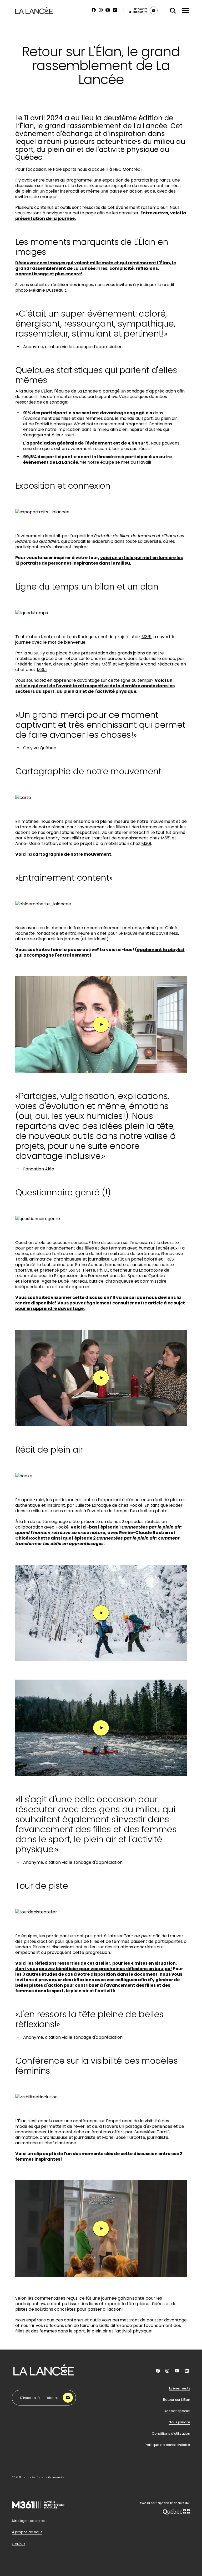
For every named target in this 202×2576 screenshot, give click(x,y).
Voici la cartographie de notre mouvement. (64, 854)
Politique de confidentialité (167, 2445)
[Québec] (176, 2513)
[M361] (38, 2516)
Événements (180, 2388)
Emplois (19, 2543)
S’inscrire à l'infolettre (39, 2398)
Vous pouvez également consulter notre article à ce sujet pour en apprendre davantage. (100, 1306)
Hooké (136, 1505)
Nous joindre (179, 2422)
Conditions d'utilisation (171, 2434)
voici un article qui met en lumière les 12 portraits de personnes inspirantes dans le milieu (99, 560)
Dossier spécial (177, 2411)
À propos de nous (27, 2532)
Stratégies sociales (28, 2521)
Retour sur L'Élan (177, 2400)
